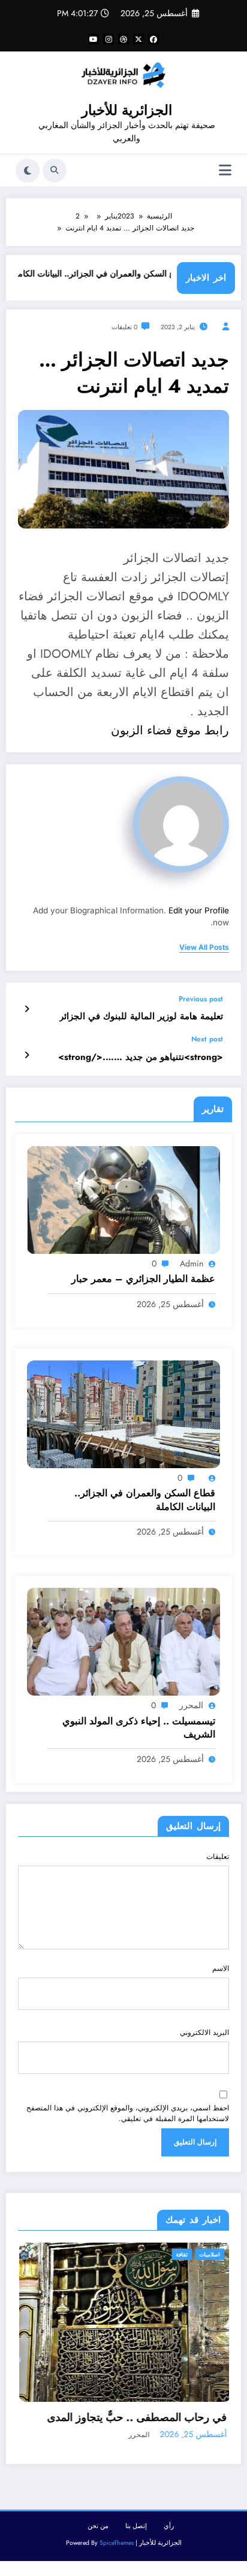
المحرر (191, 1705)
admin (192, 1263)
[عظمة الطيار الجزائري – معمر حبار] (123, 1199)
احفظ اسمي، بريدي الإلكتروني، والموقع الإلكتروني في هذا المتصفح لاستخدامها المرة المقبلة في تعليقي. (128, 2113)
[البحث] (55, 171)
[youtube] (94, 39)
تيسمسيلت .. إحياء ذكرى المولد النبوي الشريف (139, 1728)
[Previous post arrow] (27, 1009)
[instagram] (109, 39)
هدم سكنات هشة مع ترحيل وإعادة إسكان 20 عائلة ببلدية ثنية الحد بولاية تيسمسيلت (139, 2424)
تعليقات (218, 1857)
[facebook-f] (153, 39)
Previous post (201, 999)
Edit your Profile (199, 910)
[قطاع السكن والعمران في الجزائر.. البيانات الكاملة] (123, 1414)
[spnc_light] (28, 171)
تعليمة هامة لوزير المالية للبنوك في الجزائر (141, 1017)
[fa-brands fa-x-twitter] (138, 39)
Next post (207, 1039)
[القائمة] (225, 170)
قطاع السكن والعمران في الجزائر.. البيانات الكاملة (129, 274)
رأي (169, 2540)
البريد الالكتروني (204, 2033)
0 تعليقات (124, 327)
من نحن (98, 2540)
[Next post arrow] (27, 1055)
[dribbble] (123, 39)
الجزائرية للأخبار (127, 110)
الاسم (221, 1969)
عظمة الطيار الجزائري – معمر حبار (143, 1279)
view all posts (204, 947)
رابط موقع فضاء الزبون (170, 730)
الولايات (225, 2254)
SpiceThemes (117, 2556)
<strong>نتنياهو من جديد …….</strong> (141, 1057)
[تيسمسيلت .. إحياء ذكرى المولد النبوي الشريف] (123, 1641)
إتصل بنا (136, 2540)
